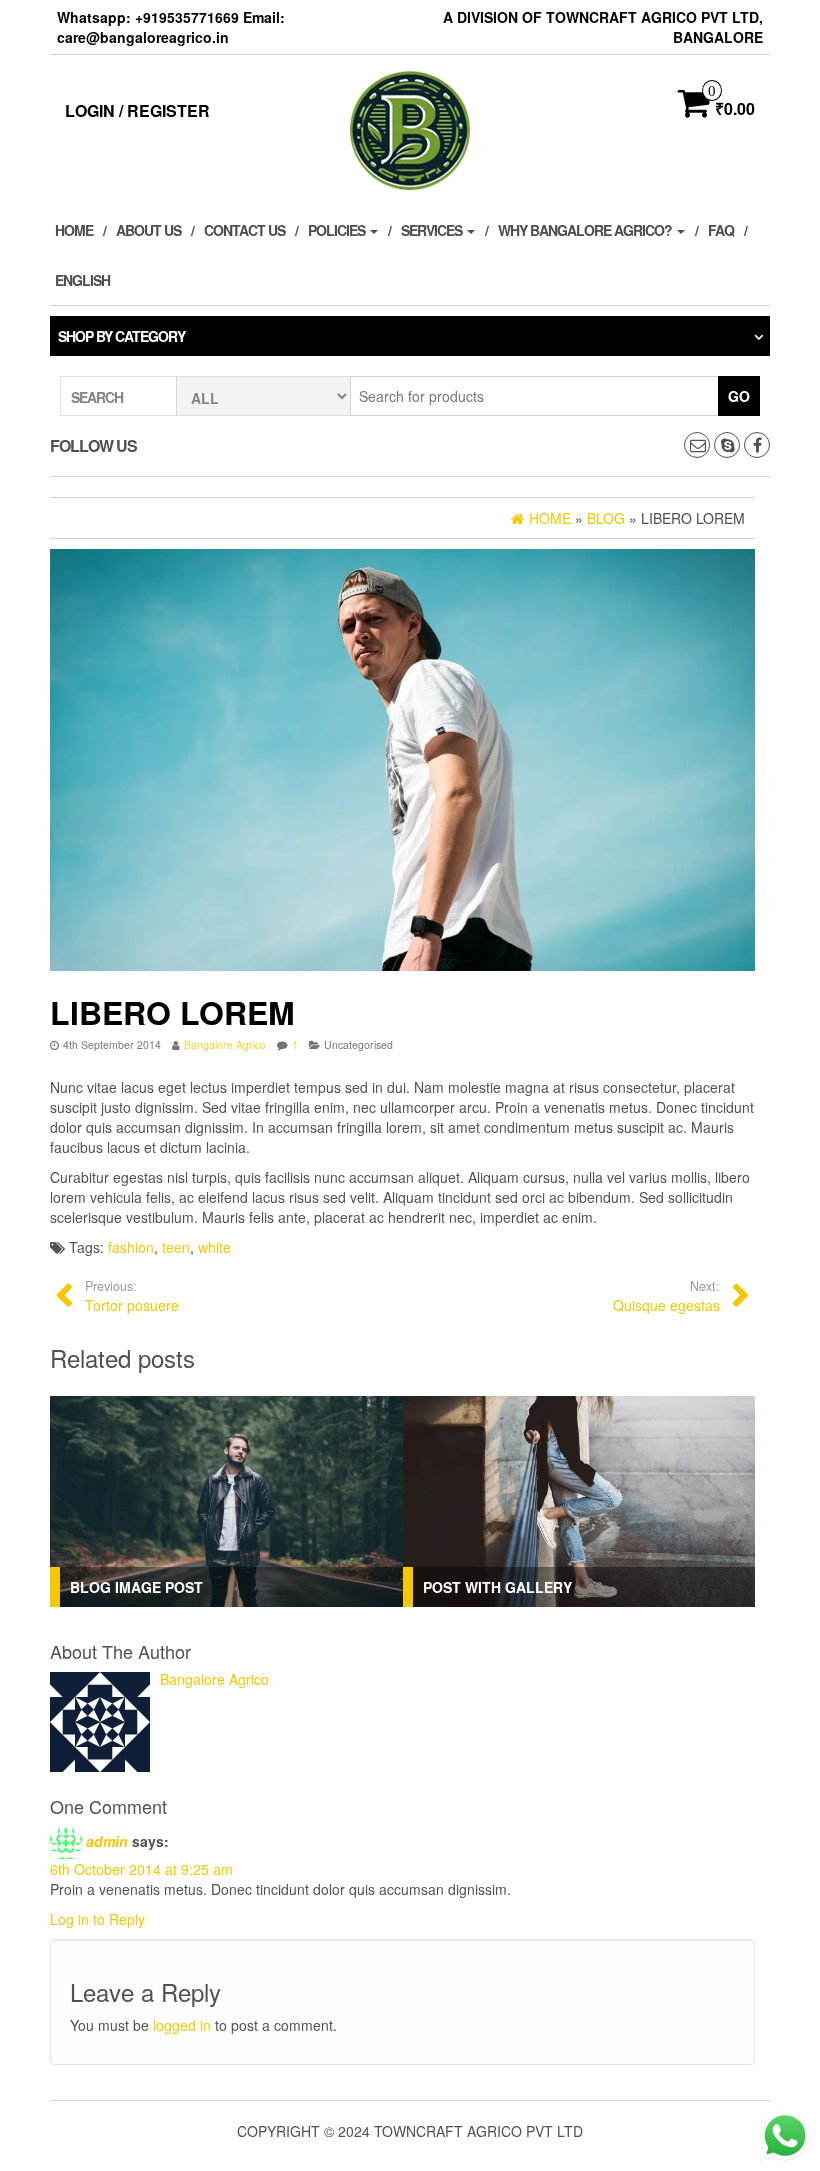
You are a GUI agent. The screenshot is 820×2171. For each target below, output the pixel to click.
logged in (182, 2025)
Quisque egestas (666, 1296)
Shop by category (121, 336)
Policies (338, 230)
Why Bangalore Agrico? (586, 230)
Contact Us (244, 230)
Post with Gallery (497, 1587)
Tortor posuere (132, 1296)
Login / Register (137, 110)
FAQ (721, 230)
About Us (148, 230)
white (214, 1247)
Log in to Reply (97, 1919)
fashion (131, 1247)
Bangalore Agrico (225, 1044)
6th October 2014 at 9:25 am (141, 1869)
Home (74, 230)
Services (433, 230)
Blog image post (136, 1587)
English (82, 280)
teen (176, 1247)
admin (107, 1840)
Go (739, 396)
